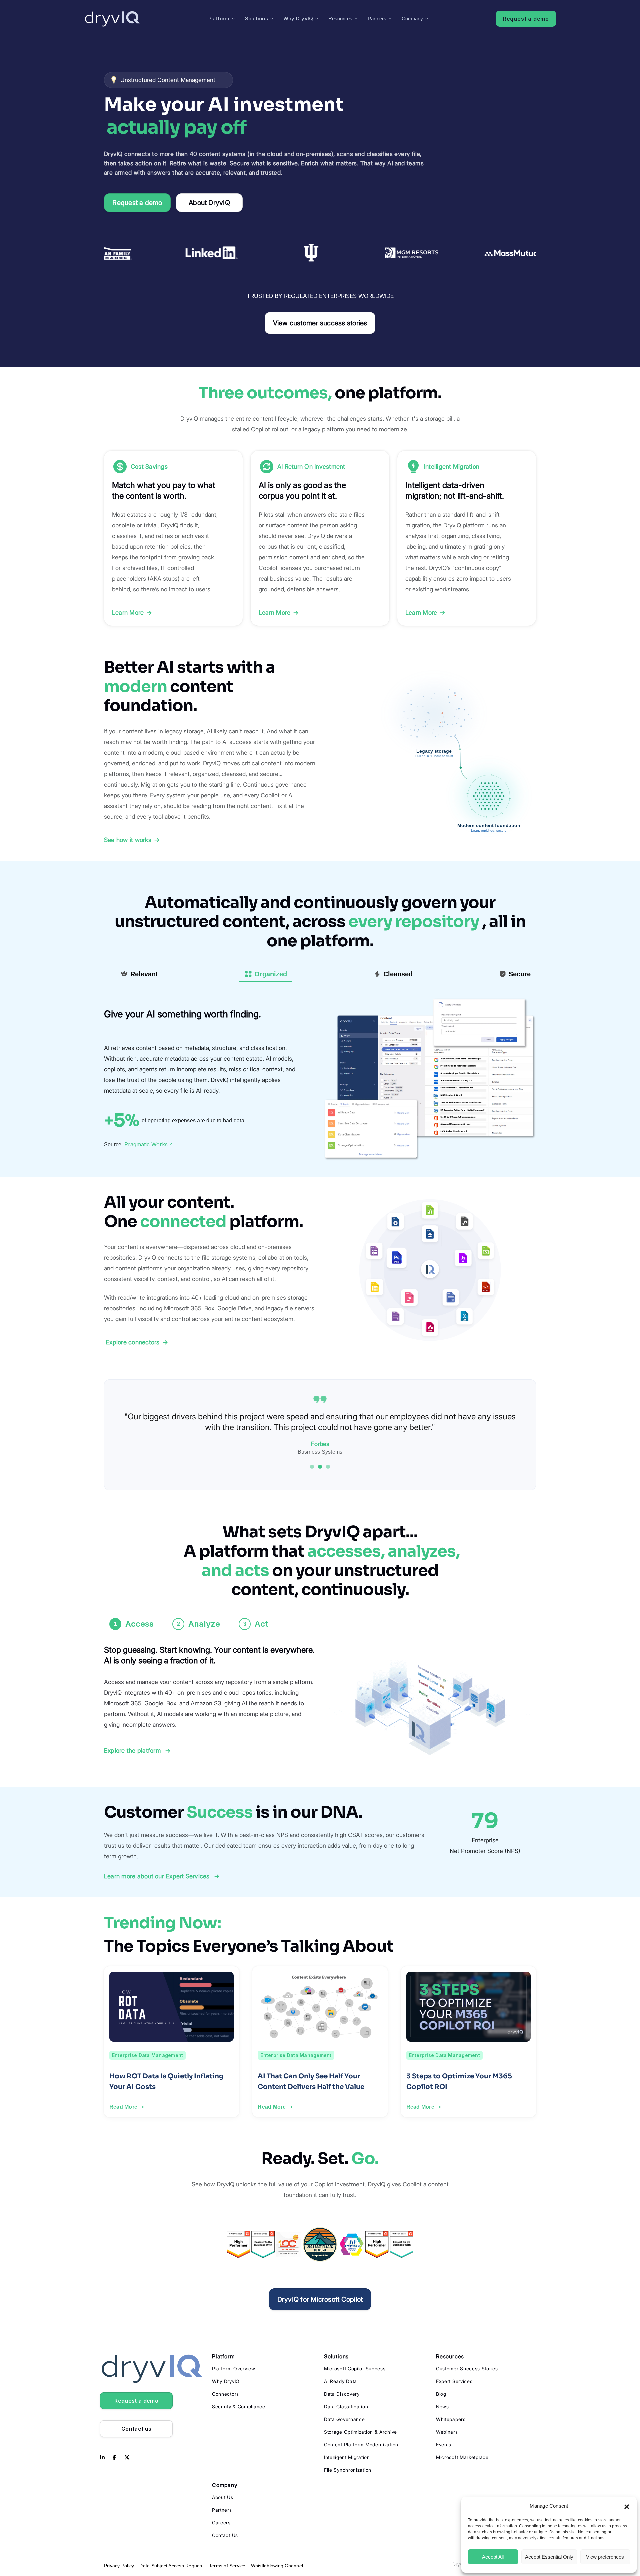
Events (444, 2444)
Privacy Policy (119, 2566)
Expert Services (454, 2381)
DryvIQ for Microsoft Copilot (320, 2299)
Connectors (225, 2394)
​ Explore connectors (136, 1342)
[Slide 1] (312, 1467)
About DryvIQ (209, 203)
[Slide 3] (328, 1467)
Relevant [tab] (144, 974)
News (442, 2406)
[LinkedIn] (102, 2458)
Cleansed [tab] (398, 974)
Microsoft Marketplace (462, 2457)
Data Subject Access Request (171, 2566)
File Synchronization (348, 2470)
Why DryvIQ (298, 18)
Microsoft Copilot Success (355, 2368)
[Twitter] (127, 2458)
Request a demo (526, 19)
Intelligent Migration (347, 2457)
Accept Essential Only (549, 2557)
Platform (219, 18)
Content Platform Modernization (361, 2444)
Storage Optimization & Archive (360, 2432)
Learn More (132, 612)
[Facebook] (114, 2458)
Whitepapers (451, 2419)
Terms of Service (227, 2566)
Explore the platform (137, 1750)
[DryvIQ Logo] (112, 19)
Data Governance (344, 2419)
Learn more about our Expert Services (162, 1876)
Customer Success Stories (467, 2368)
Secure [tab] (520, 974)
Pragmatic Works (148, 1144)
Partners (377, 18)
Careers (221, 2522)
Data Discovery (342, 2394)
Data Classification (346, 2406)
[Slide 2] (320, 1467)
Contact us (136, 2429)
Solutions (256, 18)
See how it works (132, 840)
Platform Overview (234, 2368)
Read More (123, 2107)
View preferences (605, 2557)
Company (412, 18)
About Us (223, 2497)
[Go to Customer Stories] (320, 253)
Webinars (447, 2432)
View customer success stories (320, 323)
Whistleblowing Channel (277, 2566)
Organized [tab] (271, 974)
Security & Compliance (239, 2406)
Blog (441, 2394)
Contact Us (225, 2535)
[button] (627, 2506)
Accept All (493, 2557)
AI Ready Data (340, 2381)
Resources (340, 18)
